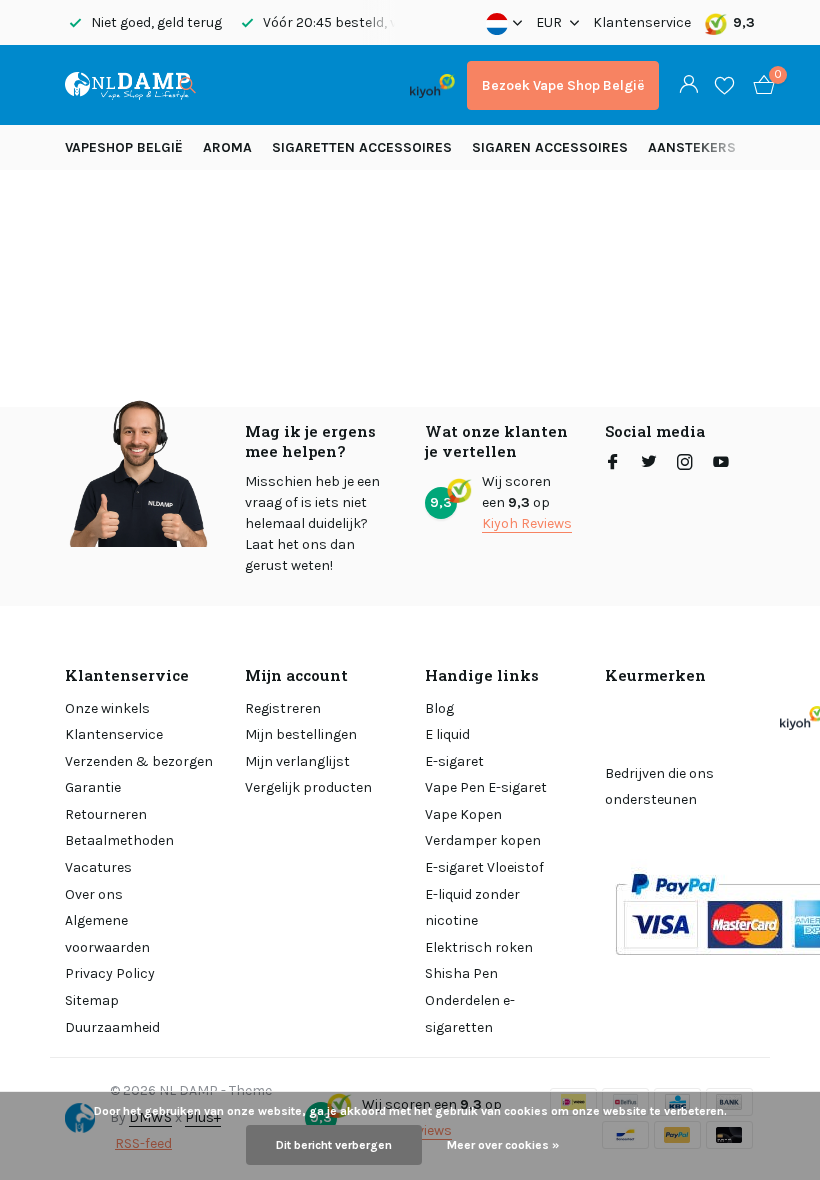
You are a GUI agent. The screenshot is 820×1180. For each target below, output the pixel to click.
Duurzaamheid (112, 1027)
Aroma (227, 147)
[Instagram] (685, 464)
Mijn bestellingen (301, 734)
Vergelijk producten (308, 787)
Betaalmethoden (119, 840)
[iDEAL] (232, 85)
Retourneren (106, 814)
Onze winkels (107, 708)
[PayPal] (284, 85)
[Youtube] (721, 464)
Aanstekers (692, 147)
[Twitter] (649, 464)
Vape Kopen (463, 814)
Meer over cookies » (503, 1145)
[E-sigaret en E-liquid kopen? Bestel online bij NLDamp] (127, 85)
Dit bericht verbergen (334, 1145)
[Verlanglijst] (724, 85)
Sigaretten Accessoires (362, 147)
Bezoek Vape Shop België (563, 85)
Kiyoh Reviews (527, 523)
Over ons (94, 894)
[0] (759, 85)
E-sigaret (454, 761)
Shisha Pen (461, 973)
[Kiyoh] (432, 85)
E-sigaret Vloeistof (484, 867)
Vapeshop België (124, 147)
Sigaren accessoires (550, 147)
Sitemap (92, 1000)
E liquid (447, 734)
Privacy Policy (110, 973)
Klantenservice (642, 22)
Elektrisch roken (479, 947)
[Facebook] (613, 464)
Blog (439, 708)
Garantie (93, 787)
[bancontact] (358, 85)
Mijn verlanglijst (297, 761)
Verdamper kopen (483, 840)
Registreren (283, 708)
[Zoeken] (187, 85)
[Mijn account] (688, 85)
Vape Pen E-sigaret (486, 787)
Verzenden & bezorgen (139, 761)
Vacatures (98, 867)
